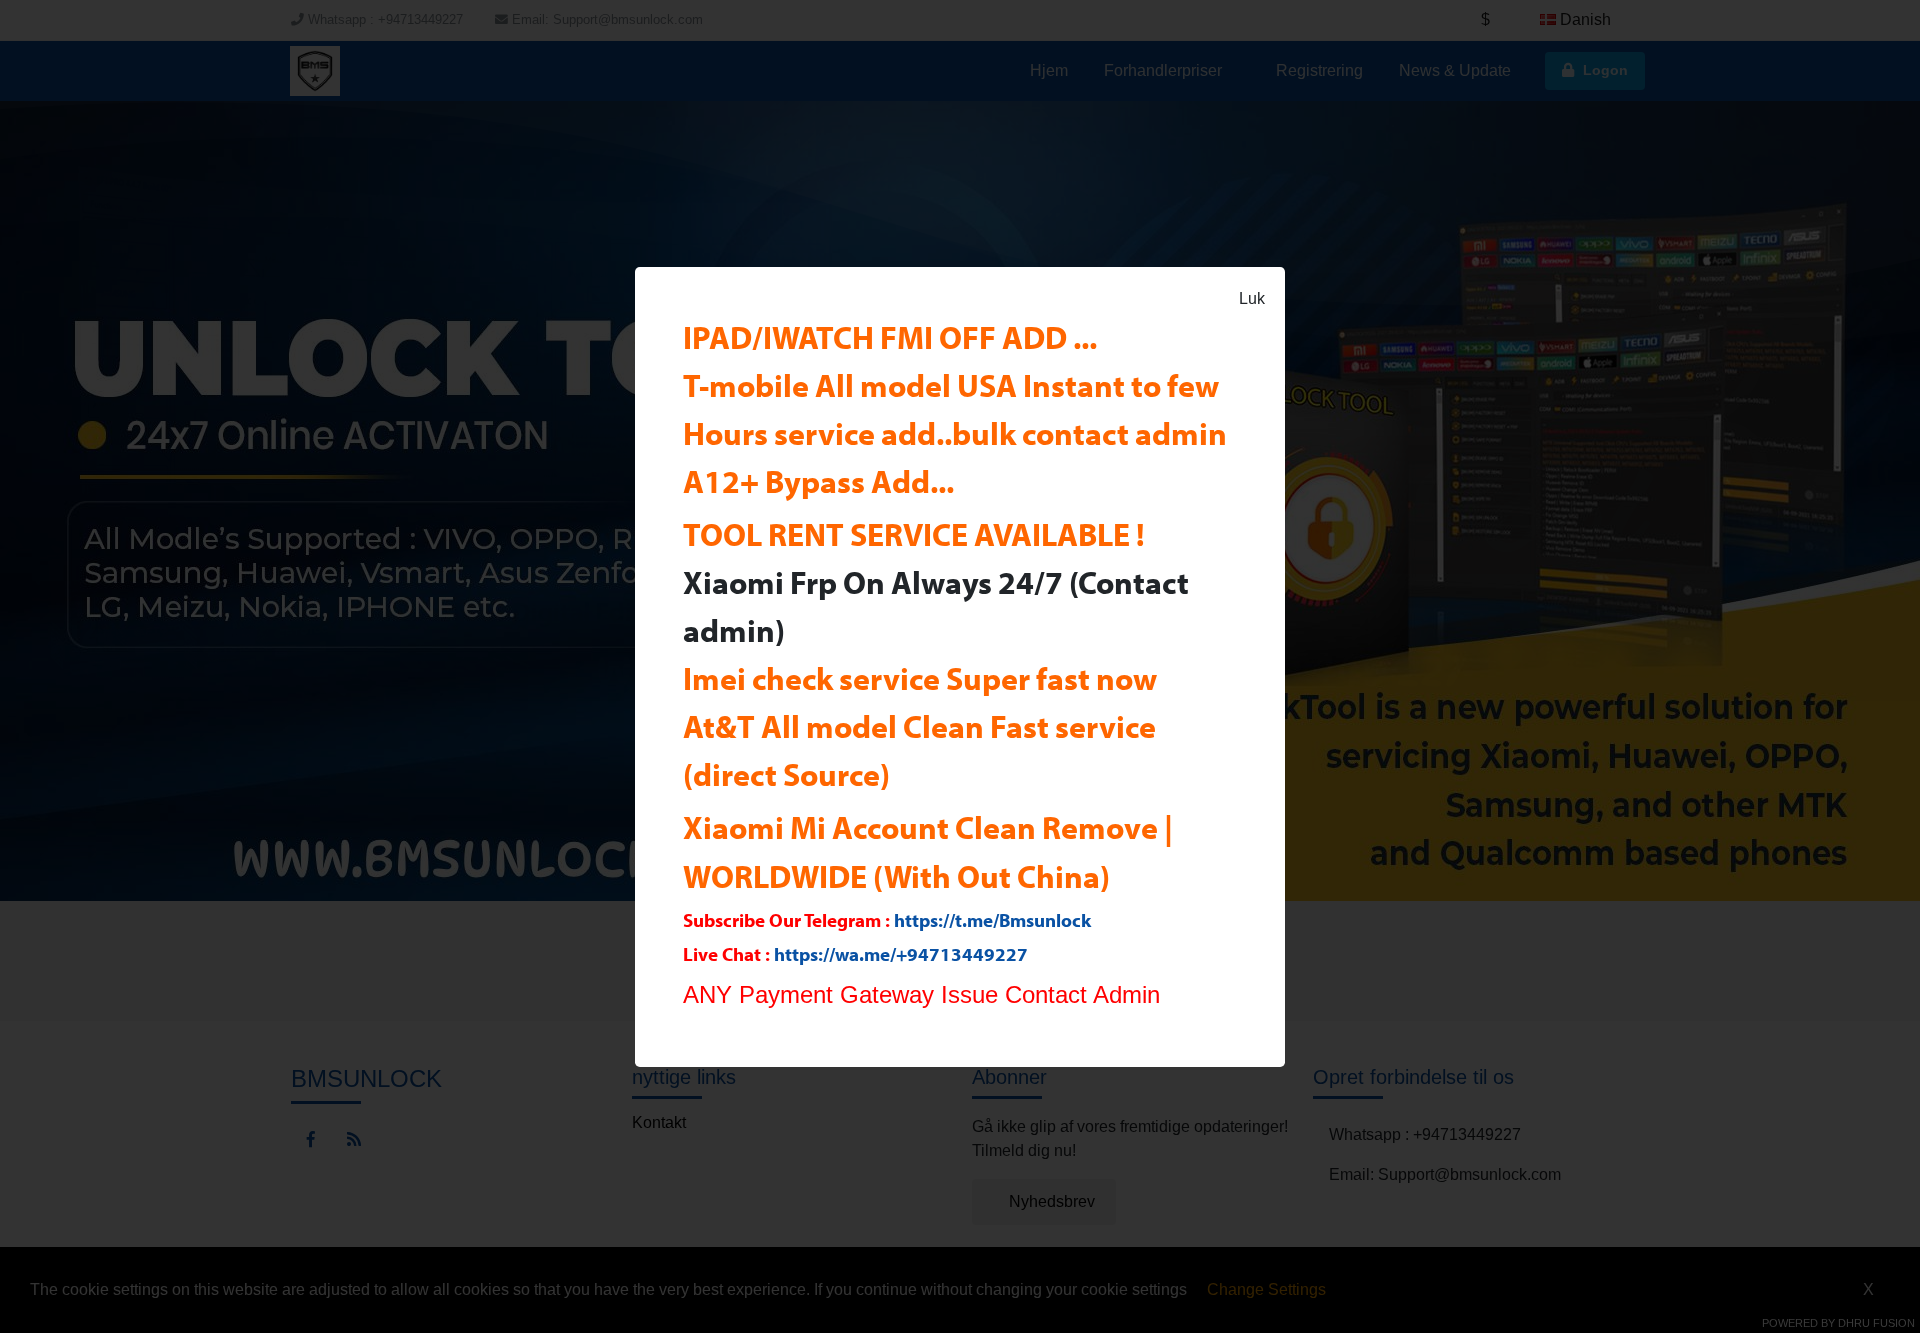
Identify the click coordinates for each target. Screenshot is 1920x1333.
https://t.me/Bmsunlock (992, 920)
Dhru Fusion (1876, 1323)
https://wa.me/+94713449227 (901, 954)
